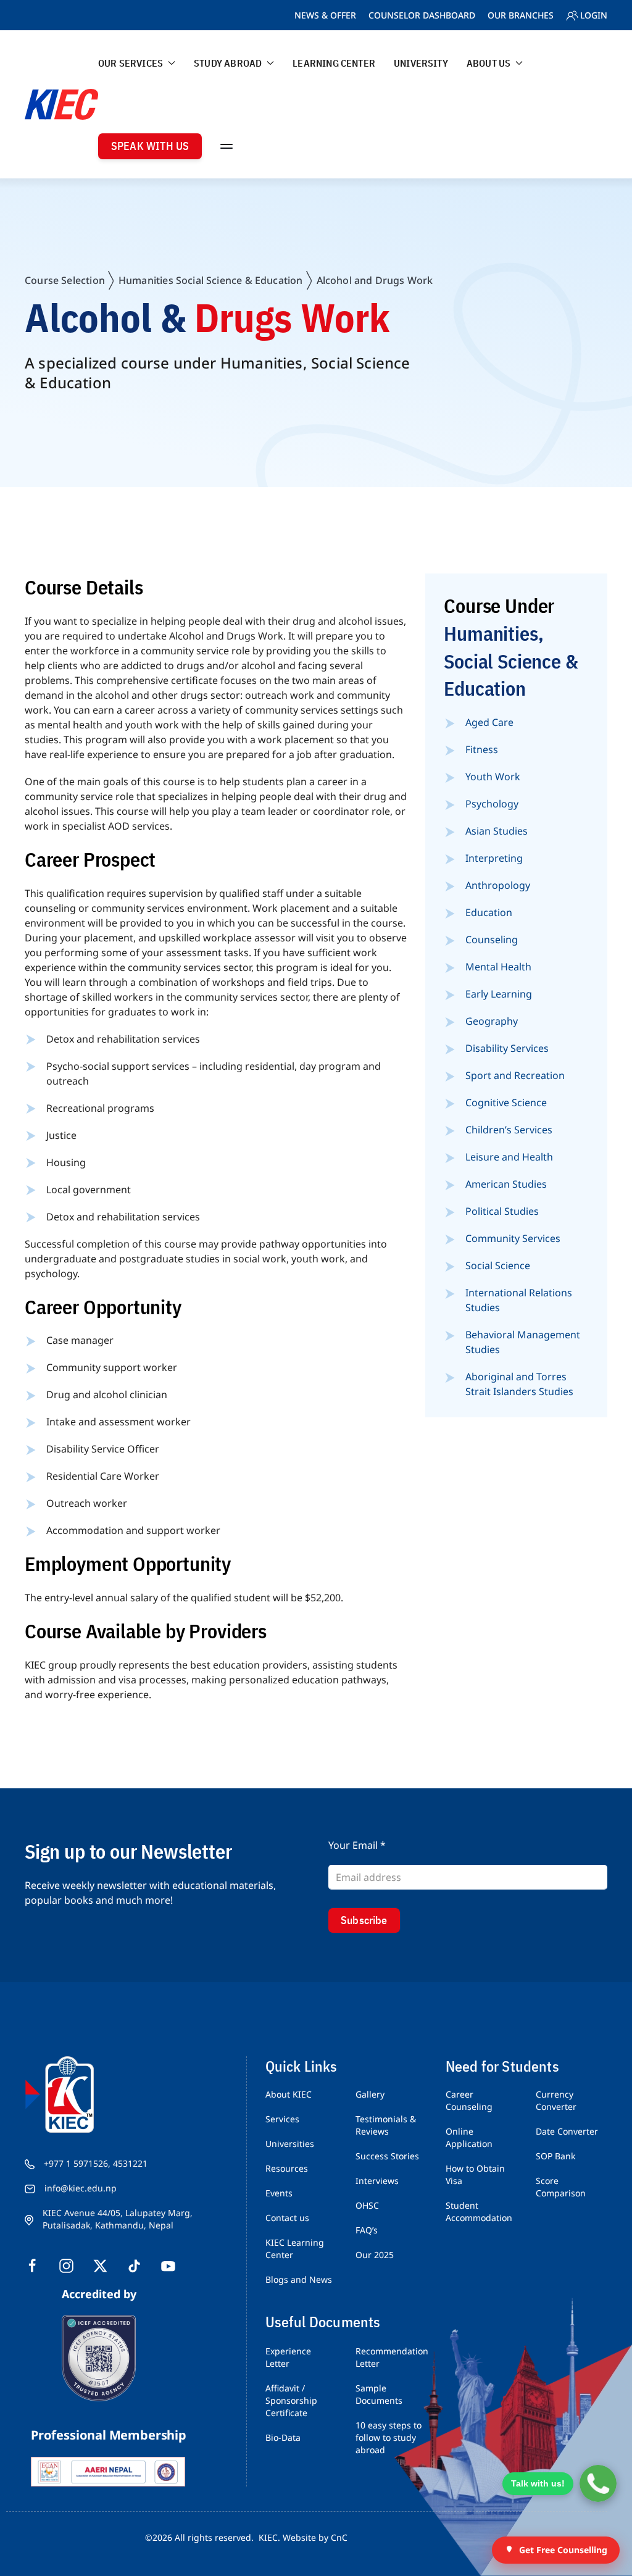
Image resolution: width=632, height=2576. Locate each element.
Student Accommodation (479, 2211)
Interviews (377, 2181)
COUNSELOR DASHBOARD (422, 15)
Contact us (287, 2218)
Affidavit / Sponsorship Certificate (291, 2400)
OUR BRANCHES (521, 15)
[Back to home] (61, 104)
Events (279, 2193)
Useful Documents (323, 2322)
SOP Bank (555, 2156)
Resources (287, 2168)
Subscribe (364, 1920)
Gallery (370, 2094)
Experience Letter (288, 2357)
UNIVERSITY (421, 63)
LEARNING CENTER (334, 63)
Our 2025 (375, 2255)
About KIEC (289, 2094)
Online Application (469, 2137)
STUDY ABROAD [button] (228, 63)
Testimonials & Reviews (386, 2125)
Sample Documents (379, 2394)
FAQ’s (367, 2230)
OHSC (367, 2205)
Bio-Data (283, 2437)
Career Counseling (469, 2100)
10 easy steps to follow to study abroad (389, 2437)
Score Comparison (561, 2187)
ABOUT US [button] (489, 63)
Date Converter (567, 2131)
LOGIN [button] (594, 15)
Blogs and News (299, 2279)
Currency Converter (556, 2100)
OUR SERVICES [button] (131, 63)
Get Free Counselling (563, 2550)
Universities (290, 2144)
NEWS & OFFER (325, 15)
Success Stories (387, 2156)
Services (282, 2119)
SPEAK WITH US (150, 146)
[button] (227, 146)
